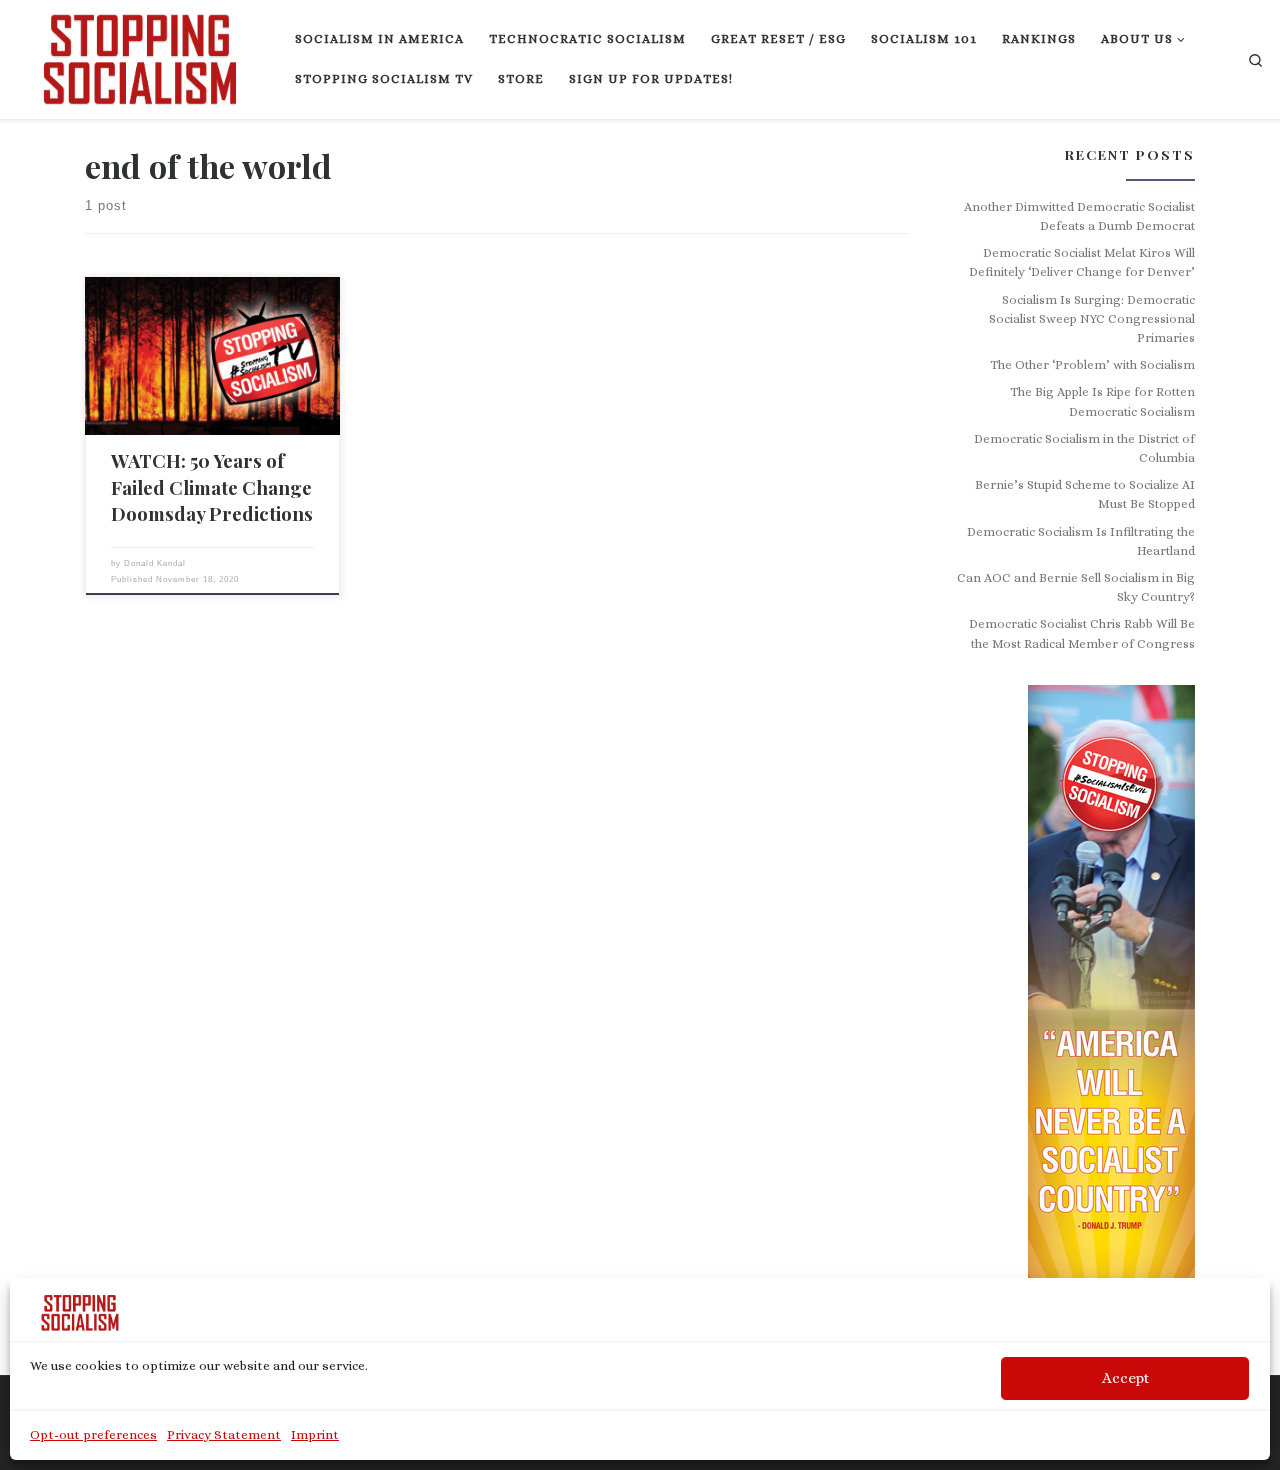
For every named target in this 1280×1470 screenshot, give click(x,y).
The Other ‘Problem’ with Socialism (1092, 365)
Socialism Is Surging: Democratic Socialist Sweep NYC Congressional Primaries (1092, 319)
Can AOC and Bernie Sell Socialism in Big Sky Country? (1076, 587)
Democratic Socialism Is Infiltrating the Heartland (1081, 541)
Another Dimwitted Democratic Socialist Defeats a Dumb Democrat (1079, 216)
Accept (1125, 1378)
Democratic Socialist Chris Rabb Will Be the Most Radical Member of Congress (1082, 633)
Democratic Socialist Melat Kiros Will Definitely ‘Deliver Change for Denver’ (1082, 262)
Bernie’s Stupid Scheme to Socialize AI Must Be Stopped (1085, 494)
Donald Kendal (155, 563)
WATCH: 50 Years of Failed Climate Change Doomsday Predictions (212, 486)
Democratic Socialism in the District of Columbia (1084, 448)
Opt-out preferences (93, 1434)
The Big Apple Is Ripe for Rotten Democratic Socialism (1102, 401)
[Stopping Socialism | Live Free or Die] (140, 55)
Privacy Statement (224, 1434)
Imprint (315, 1434)
